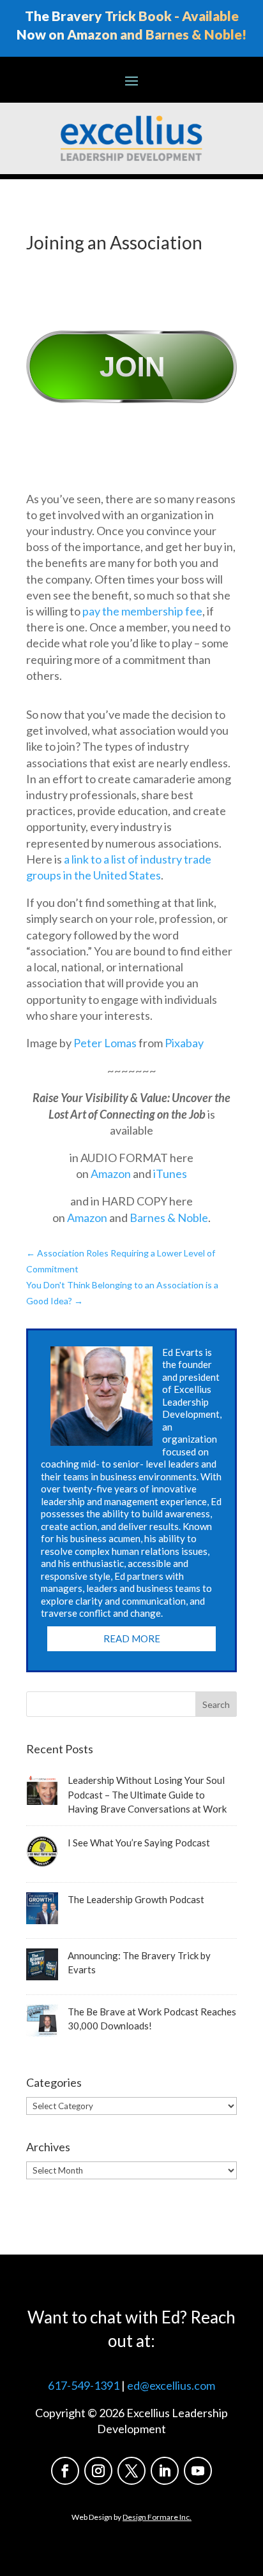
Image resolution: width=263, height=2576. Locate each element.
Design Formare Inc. (157, 2517)
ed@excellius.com (171, 2385)
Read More (132, 1638)
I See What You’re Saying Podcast (139, 1843)
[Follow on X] (131, 2471)
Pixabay (184, 1043)
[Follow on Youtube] (198, 2471)
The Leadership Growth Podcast (136, 1899)
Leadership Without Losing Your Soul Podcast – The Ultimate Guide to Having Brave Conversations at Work (147, 1794)
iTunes (170, 1174)
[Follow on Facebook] (65, 2471)
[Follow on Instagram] (98, 2471)
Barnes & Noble (169, 1218)
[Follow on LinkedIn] (165, 2471)
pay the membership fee (142, 611)
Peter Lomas (105, 1043)
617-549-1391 (84, 2385)
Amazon (111, 1174)
